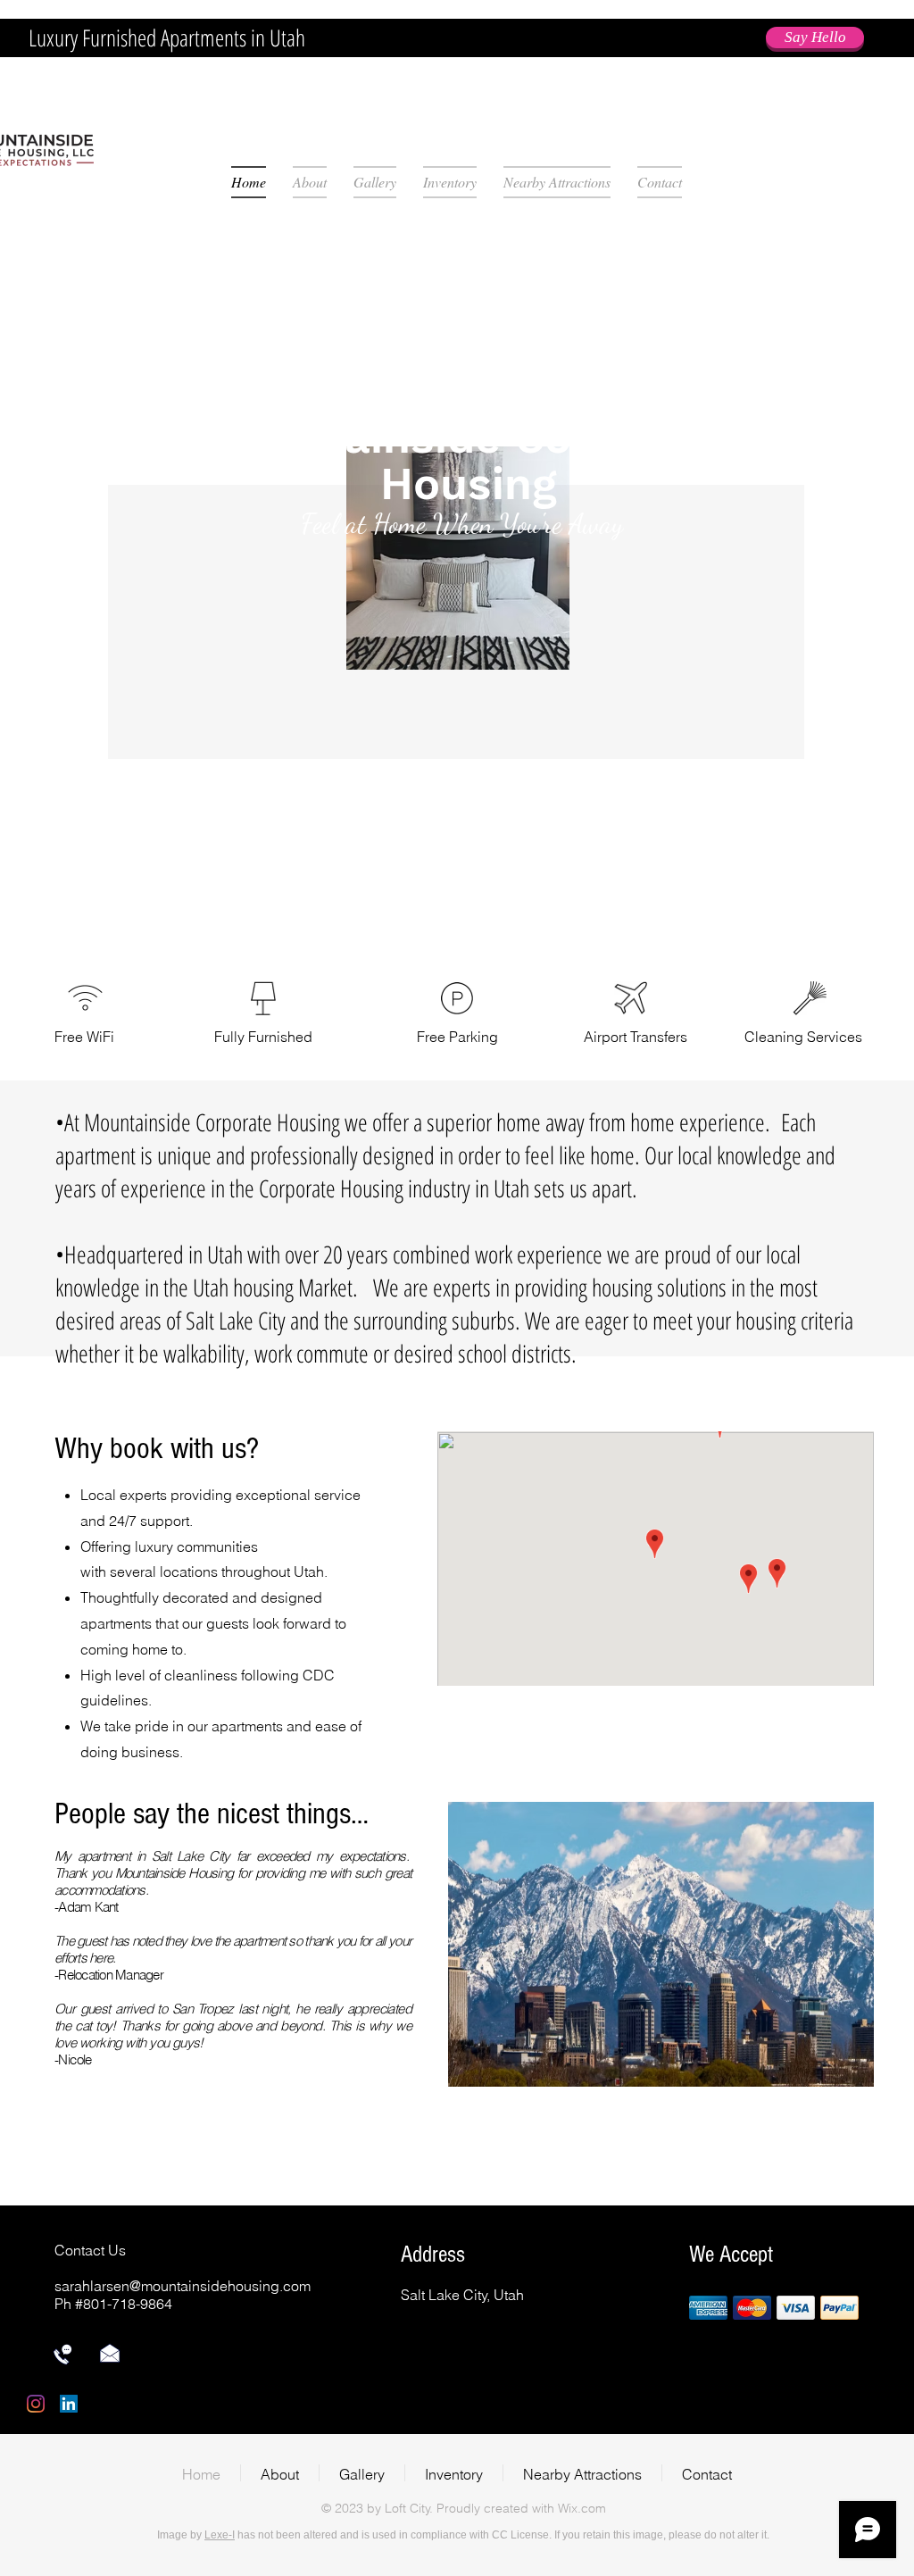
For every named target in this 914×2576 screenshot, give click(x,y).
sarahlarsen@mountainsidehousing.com (183, 2286)
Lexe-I (220, 2535)
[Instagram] (36, 2404)
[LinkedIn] (69, 2404)
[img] (708, 2308)
